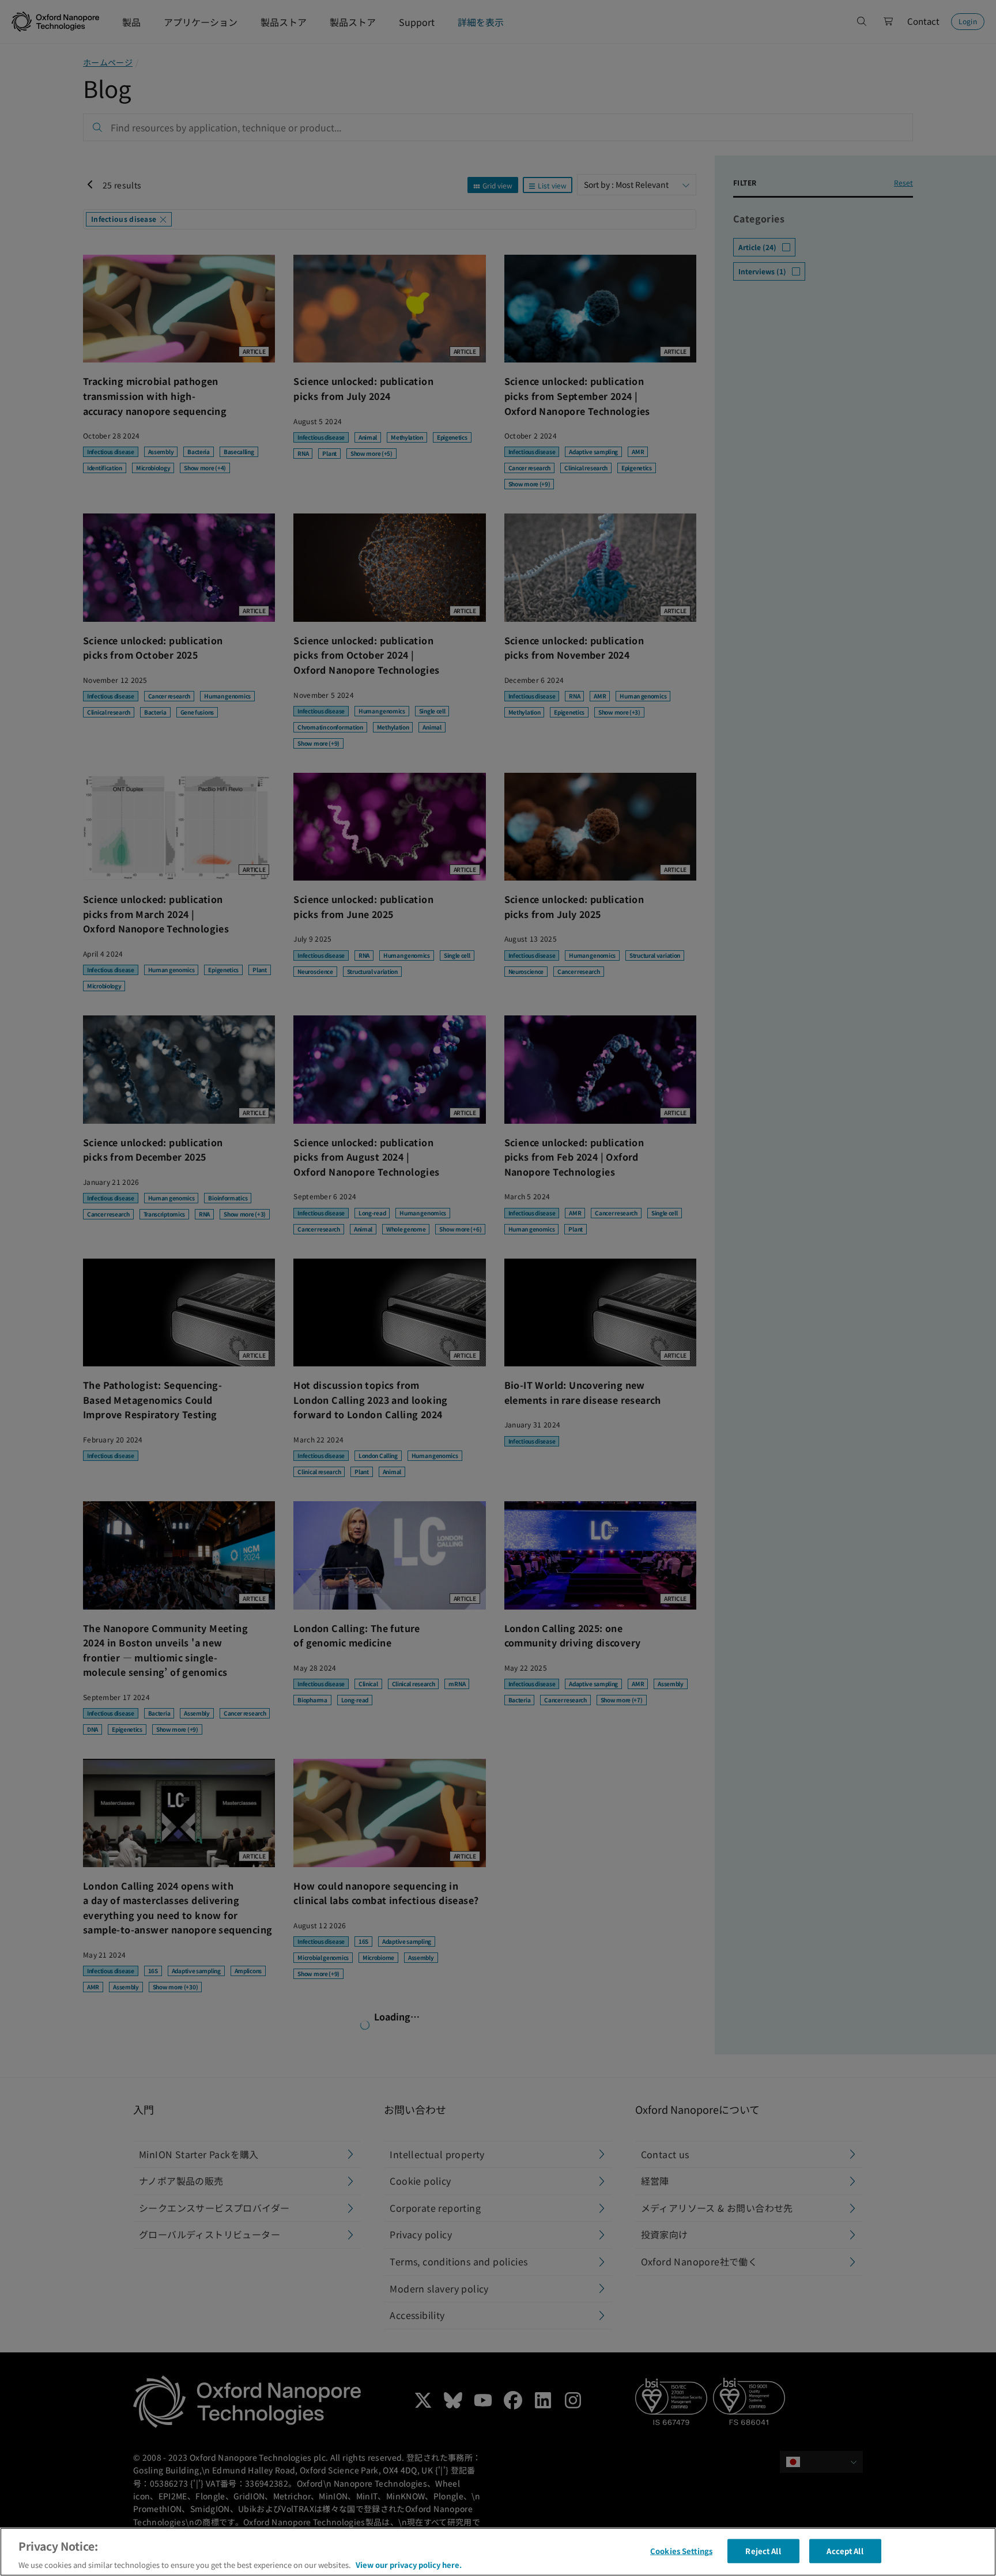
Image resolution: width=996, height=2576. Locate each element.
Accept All (845, 2550)
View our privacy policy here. (409, 2564)
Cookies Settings (681, 2550)
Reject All (763, 2550)
